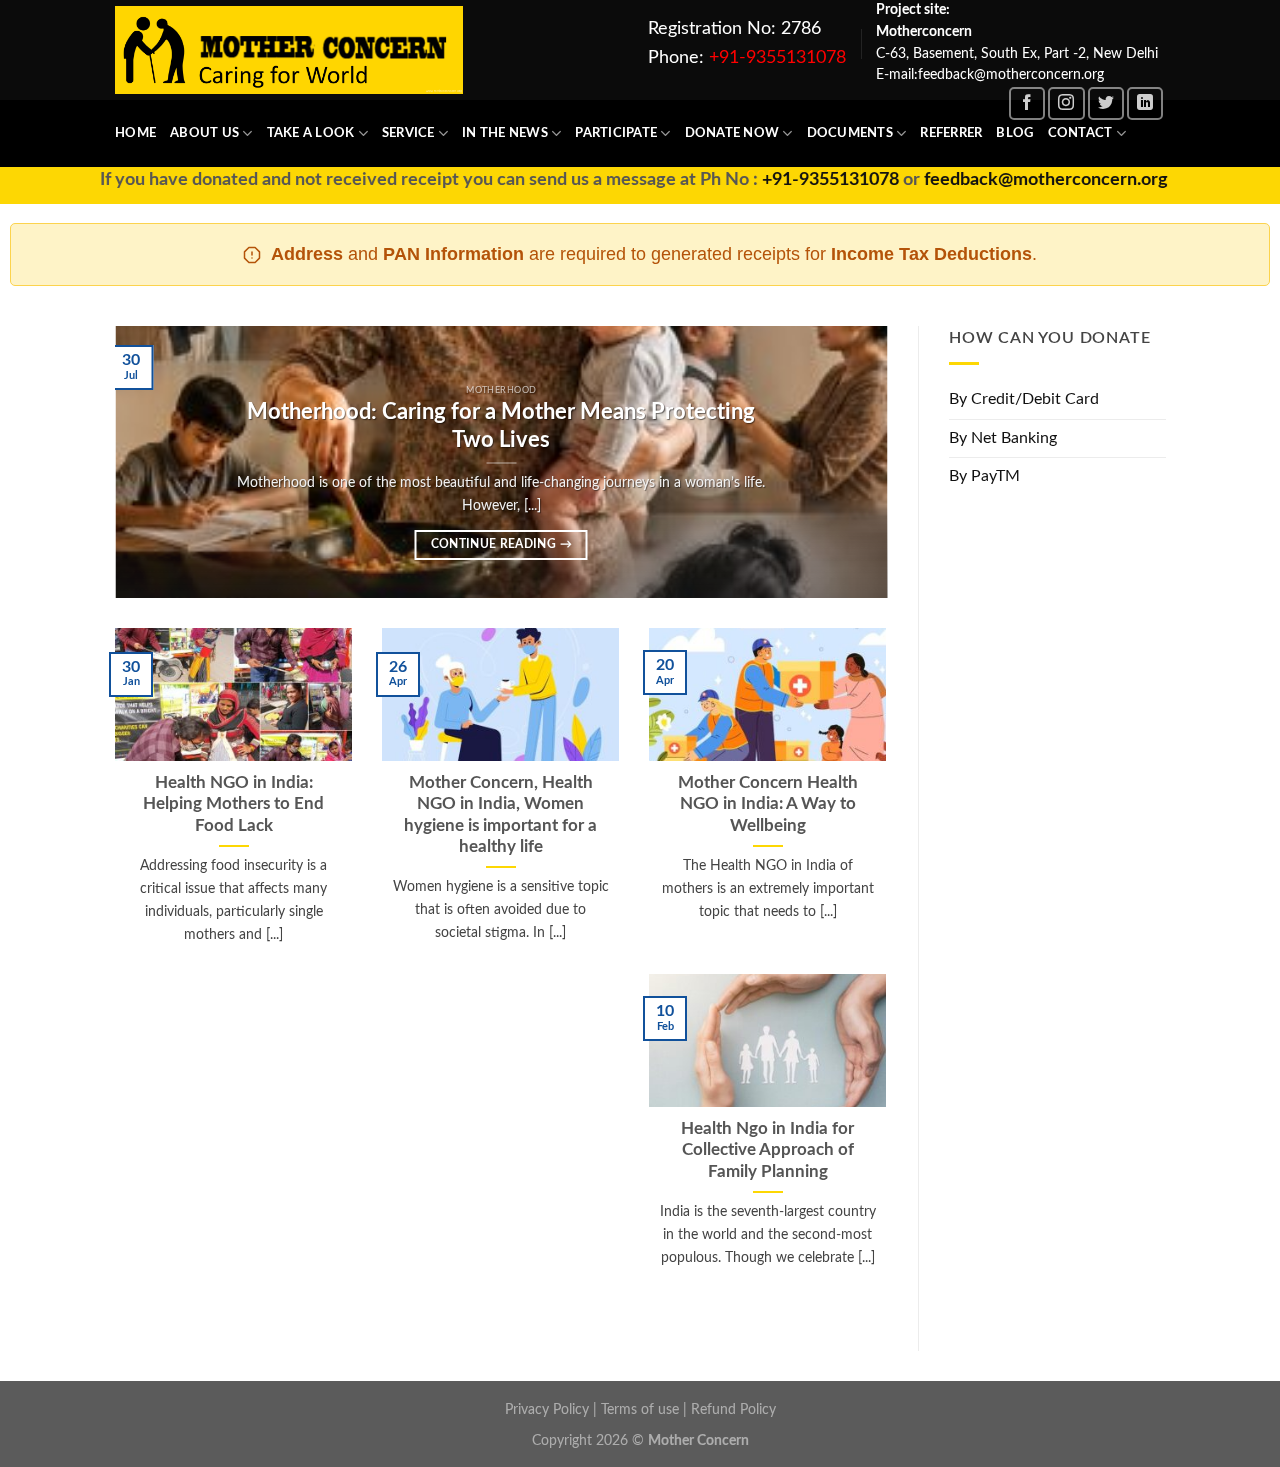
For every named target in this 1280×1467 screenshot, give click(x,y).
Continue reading (501, 544)
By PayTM (984, 477)
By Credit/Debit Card (1024, 399)
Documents (850, 133)
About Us (204, 133)
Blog (1014, 133)
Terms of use (640, 1409)
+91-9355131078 (777, 58)
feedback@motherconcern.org (1011, 180)
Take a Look (311, 133)
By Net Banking (1003, 438)
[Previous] (156, 462)
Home (135, 133)
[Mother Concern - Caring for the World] (289, 50)
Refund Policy (733, 1409)
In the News (505, 133)
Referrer (951, 133)
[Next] (847, 462)
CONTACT (1080, 133)
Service (408, 133)
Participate (616, 133)
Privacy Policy (547, 1409)
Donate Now (732, 133)
